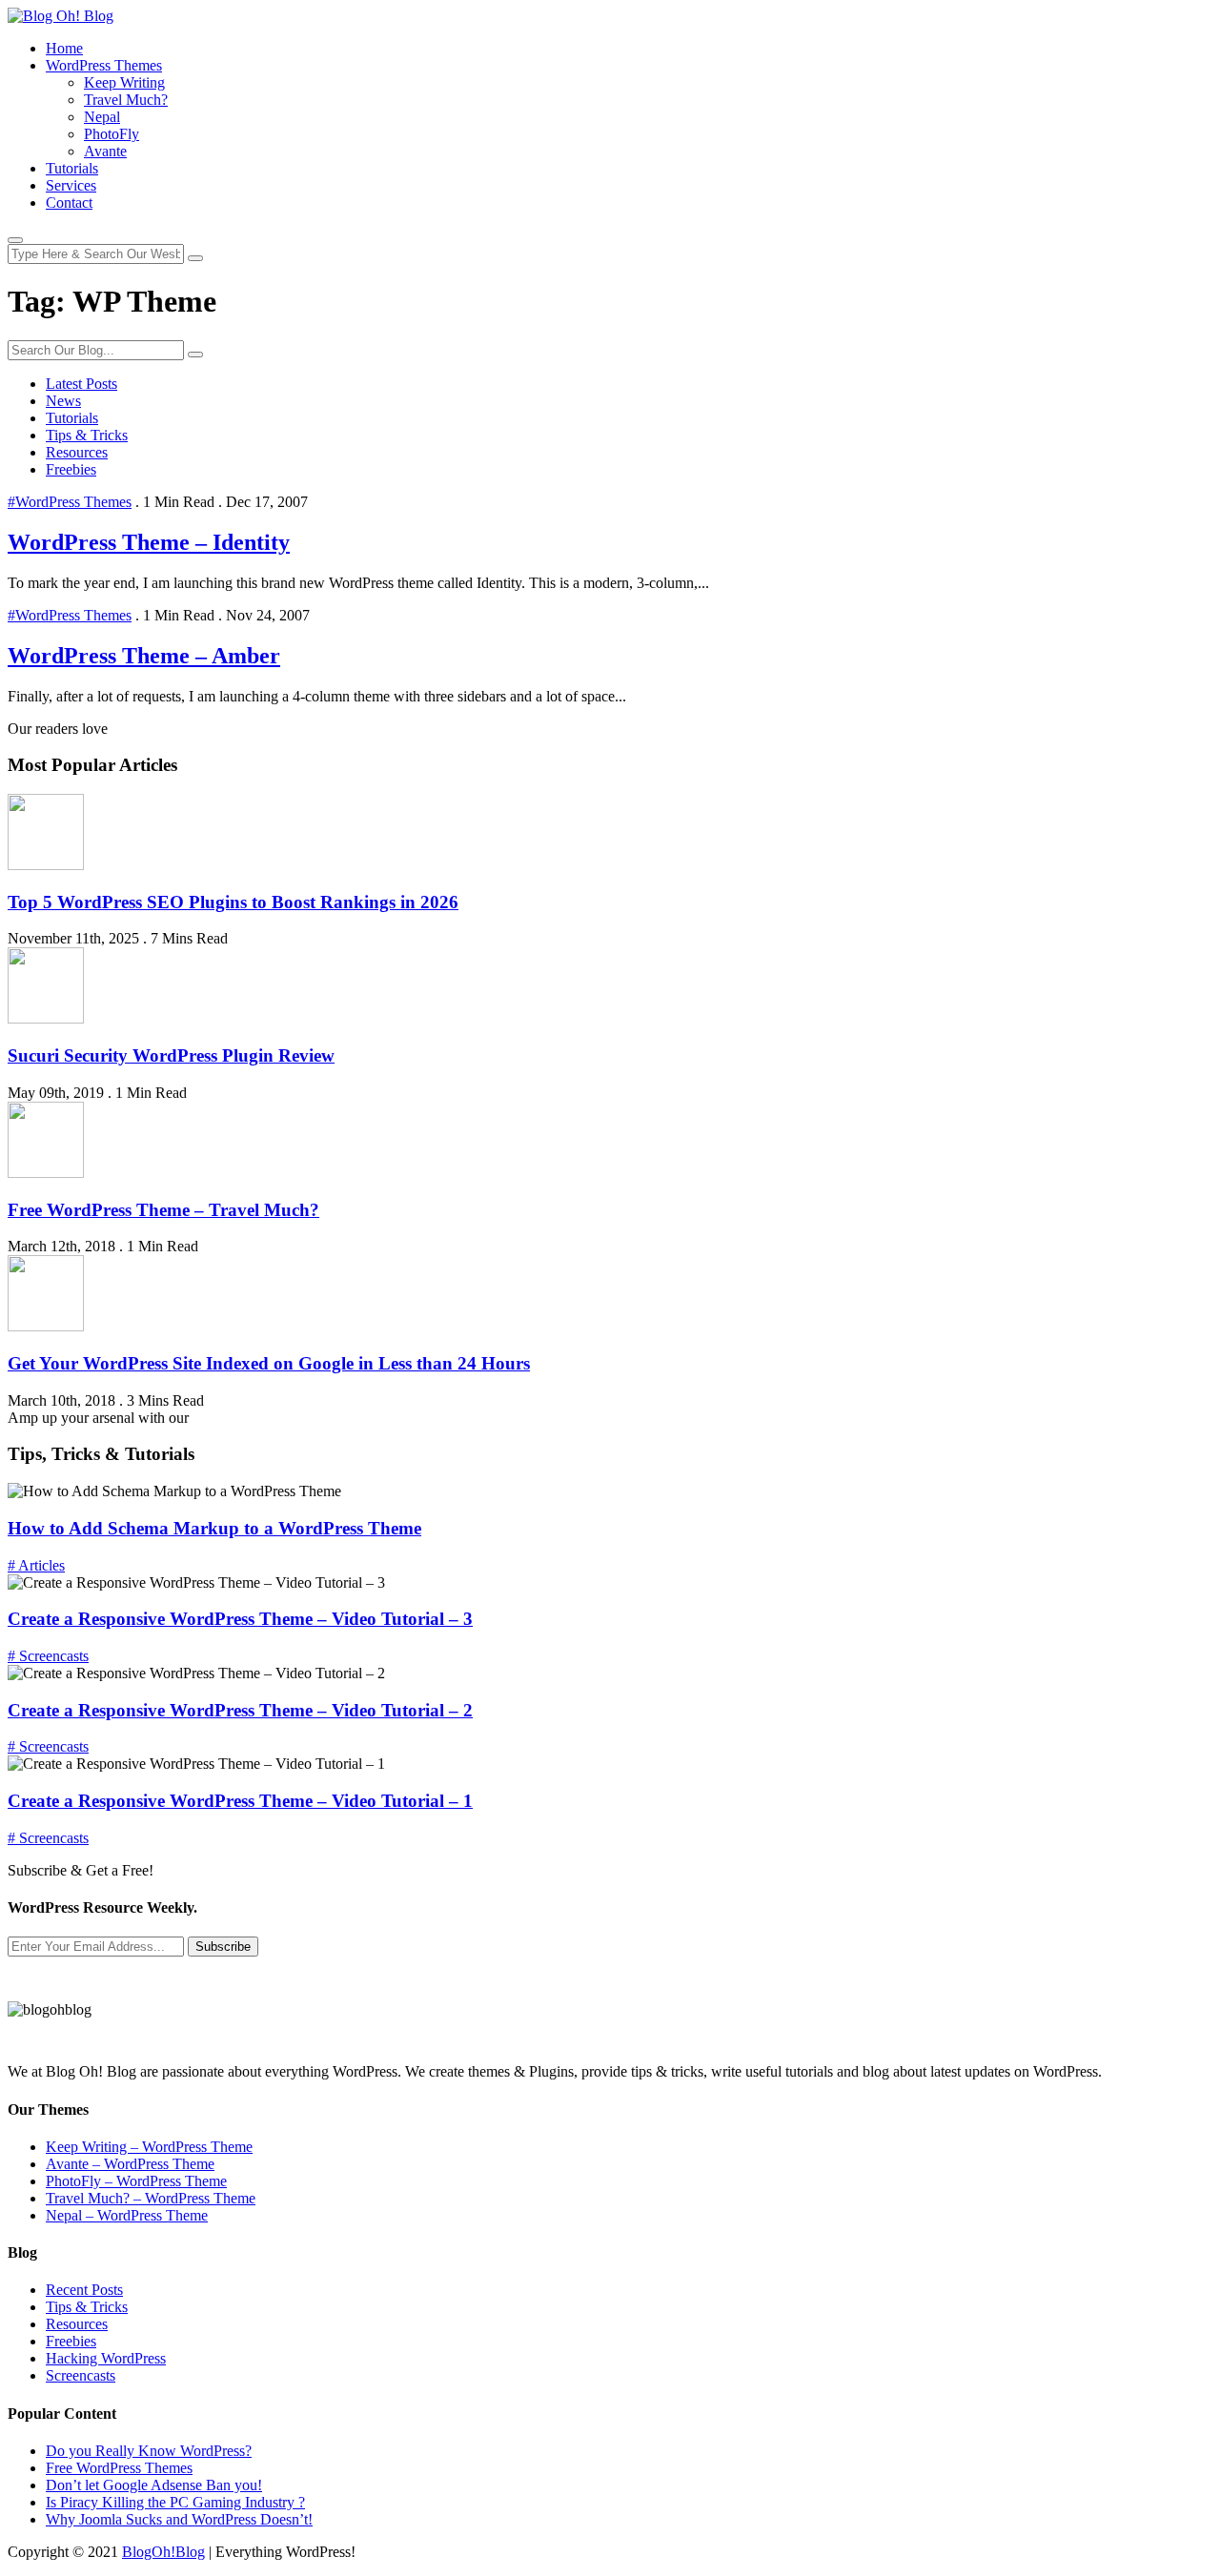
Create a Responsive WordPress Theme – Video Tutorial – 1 (240, 1801)
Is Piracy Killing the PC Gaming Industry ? (175, 2502)
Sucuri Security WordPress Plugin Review (171, 1055)
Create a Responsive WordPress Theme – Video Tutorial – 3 (240, 1619)
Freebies (71, 469)
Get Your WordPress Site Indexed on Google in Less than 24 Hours (269, 1363)
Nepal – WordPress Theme (127, 2215)
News (63, 401)
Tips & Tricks (87, 435)
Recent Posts (84, 2290)
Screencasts (81, 2375)
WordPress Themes (104, 65)
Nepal (102, 117)
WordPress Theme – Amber (144, 656)
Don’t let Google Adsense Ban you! (154, 2485)
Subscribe (223, 1947)
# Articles (36, 1565)
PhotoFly (112, 134)
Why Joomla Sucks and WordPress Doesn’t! (179, 2519)
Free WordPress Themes (119, 2468)
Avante (105, 151)
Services (71, 185)
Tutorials (72, 168)
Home (64, 48)
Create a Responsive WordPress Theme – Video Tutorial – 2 (240, 1710)
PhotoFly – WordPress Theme (136, 2181)
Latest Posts (81, 384)
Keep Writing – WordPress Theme (149, 2147)
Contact (69, 203)
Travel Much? (126, 100)
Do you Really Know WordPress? (149, 2451)
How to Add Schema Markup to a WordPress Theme (214, 1528)
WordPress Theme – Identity (149, 542)
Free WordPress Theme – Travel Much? (163, 1210)
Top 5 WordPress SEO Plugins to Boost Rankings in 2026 (233, 902)
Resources (77, 452)
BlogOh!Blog (163, 2552)
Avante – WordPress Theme (130, 2164)
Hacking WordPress (106, 2358)
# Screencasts (48, 1656)
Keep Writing (124, 82)
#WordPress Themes (70, 502)
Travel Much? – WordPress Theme (151, 2198)
